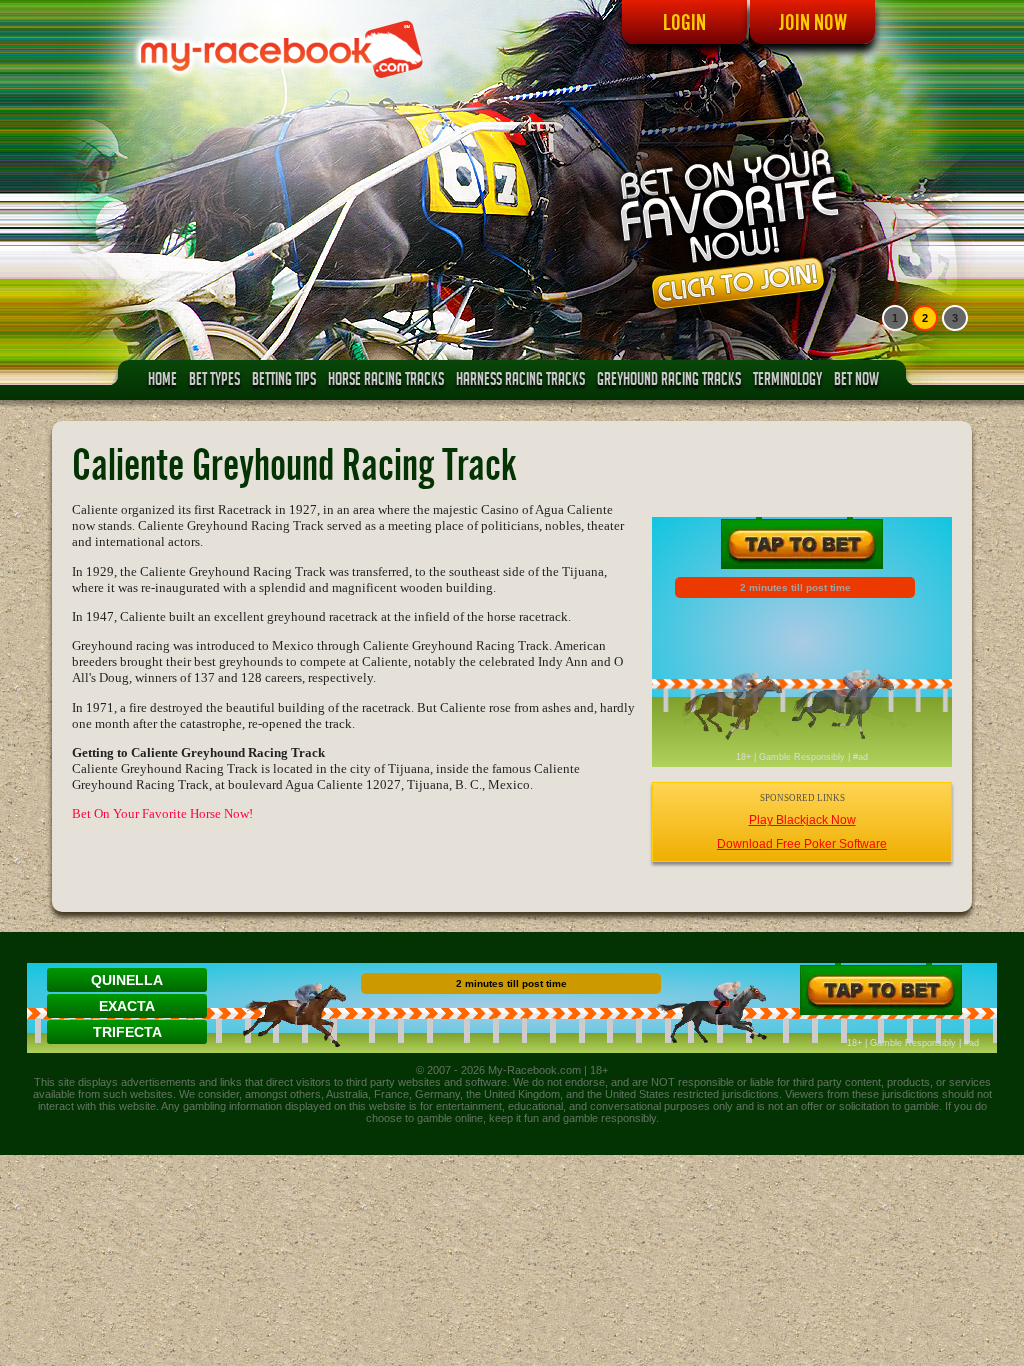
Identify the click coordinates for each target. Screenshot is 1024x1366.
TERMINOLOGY (787, 381)
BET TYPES (214, 381)
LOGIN (684, 22)
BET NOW (856, 381)
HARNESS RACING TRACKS (520, 381)
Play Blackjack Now (802, 820)
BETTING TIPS (284, 381)
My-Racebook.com (534, 1070)
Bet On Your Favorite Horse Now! (162, 813)
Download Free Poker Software (802, 844)
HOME (162, 381)
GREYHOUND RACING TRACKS (669, 381)
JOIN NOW (813, 22)
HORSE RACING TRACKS (386, 381)
